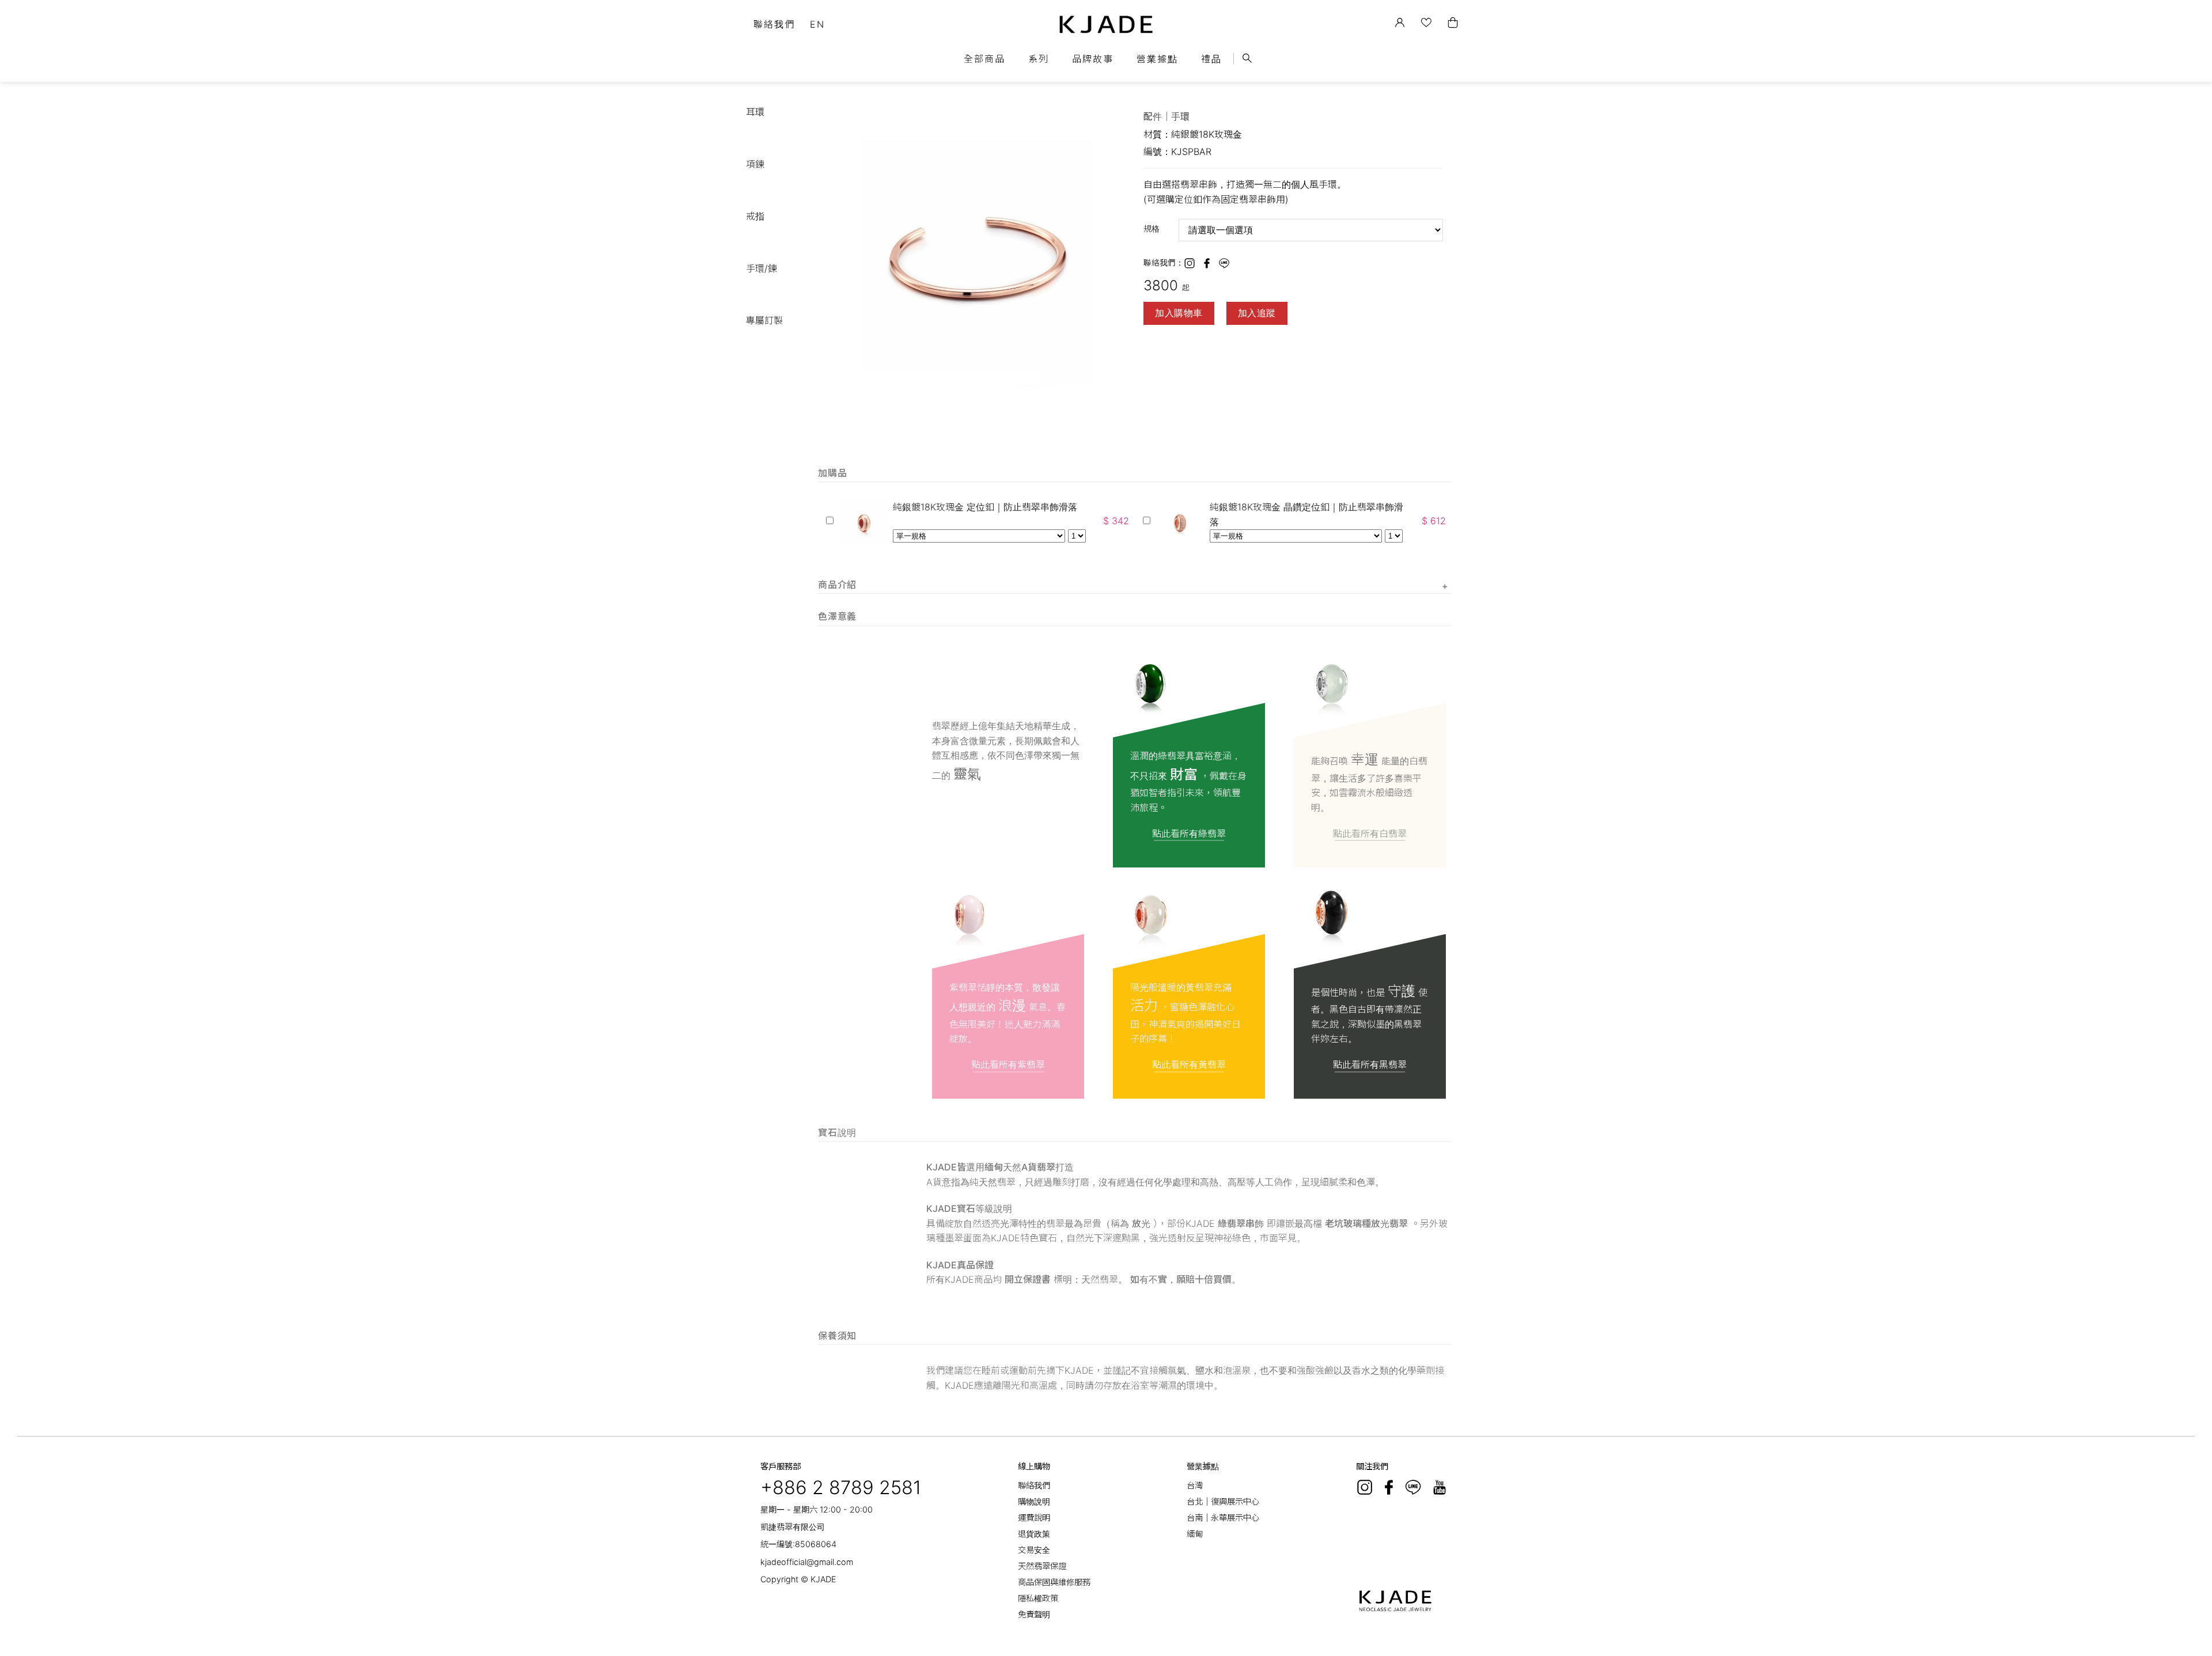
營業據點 (1157, 59)
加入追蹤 (1257, 313)
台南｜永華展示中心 (1223, 1517)
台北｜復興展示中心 (1223, 1501)
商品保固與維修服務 (1054, 1582)
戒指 (755, 216)
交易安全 (1034, 1550)
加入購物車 (1179, 313)
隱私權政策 (1038, 1598)
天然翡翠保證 (1042, 1566)
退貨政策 (1034, 1534)
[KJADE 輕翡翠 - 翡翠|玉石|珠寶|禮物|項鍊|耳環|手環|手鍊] (1106, 24)
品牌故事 (1093, 59)
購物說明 (1034, 1501)
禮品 (1211, 59)
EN (817, 24)
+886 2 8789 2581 (841, 1488)
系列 (1039, 59)
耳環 (755, 112)
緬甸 (1195, 1534)
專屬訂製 (764, 320)
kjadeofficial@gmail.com (807, 1562)
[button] (1116, 115)
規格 (1152, 228)
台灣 (1195, 1485)
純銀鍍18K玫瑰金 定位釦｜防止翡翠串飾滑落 (985, 507)
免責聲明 (1034, 1614)
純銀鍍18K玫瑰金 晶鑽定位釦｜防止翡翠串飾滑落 (1306, 514)
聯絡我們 (774, 24)
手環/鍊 (762, 268)
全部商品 (984, 59)
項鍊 (755, 164)
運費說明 (1034, 1517)
